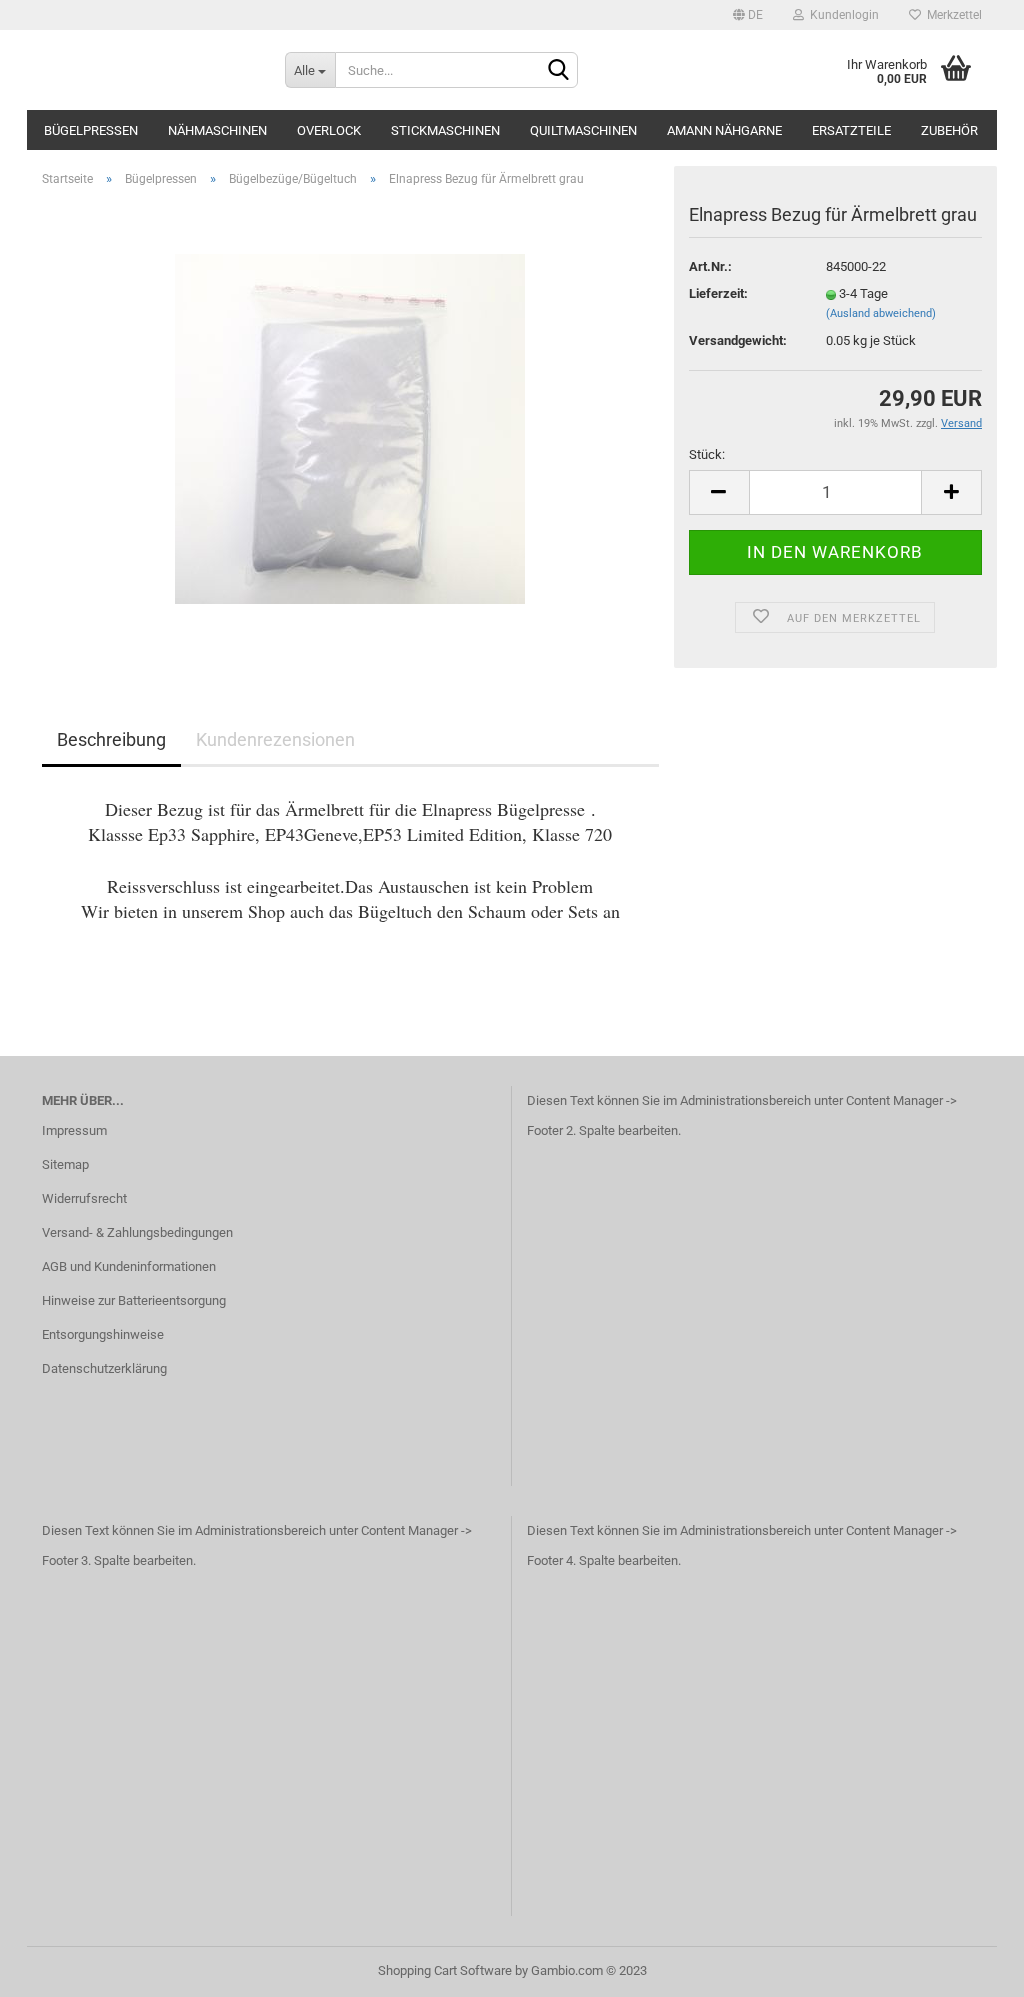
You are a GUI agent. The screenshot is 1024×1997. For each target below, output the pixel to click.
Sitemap (65, 1164)
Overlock (329, 130)
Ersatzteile (851, 130)
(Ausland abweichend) (881, 313)
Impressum (74, 1130)
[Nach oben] (969, 1967)
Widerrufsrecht (84, 1198)
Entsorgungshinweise (103, 1334)
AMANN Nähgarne (724, 130)
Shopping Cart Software (445, 1970)
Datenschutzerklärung (104, 1368)
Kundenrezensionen (275, 739)
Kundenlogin (841, 15)
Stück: (707, 454)
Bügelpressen (91, 130)
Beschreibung (111, 739)
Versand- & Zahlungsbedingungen (137, 1232)
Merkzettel (951, 15)
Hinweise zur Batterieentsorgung (134, 1300)
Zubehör (949, 130)
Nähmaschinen (217, 130)
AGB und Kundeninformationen (129, 1266)
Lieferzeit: (718, 293)
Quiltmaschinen (583, 130)
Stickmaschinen (445, 130)
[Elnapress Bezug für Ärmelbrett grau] (350, 427)
